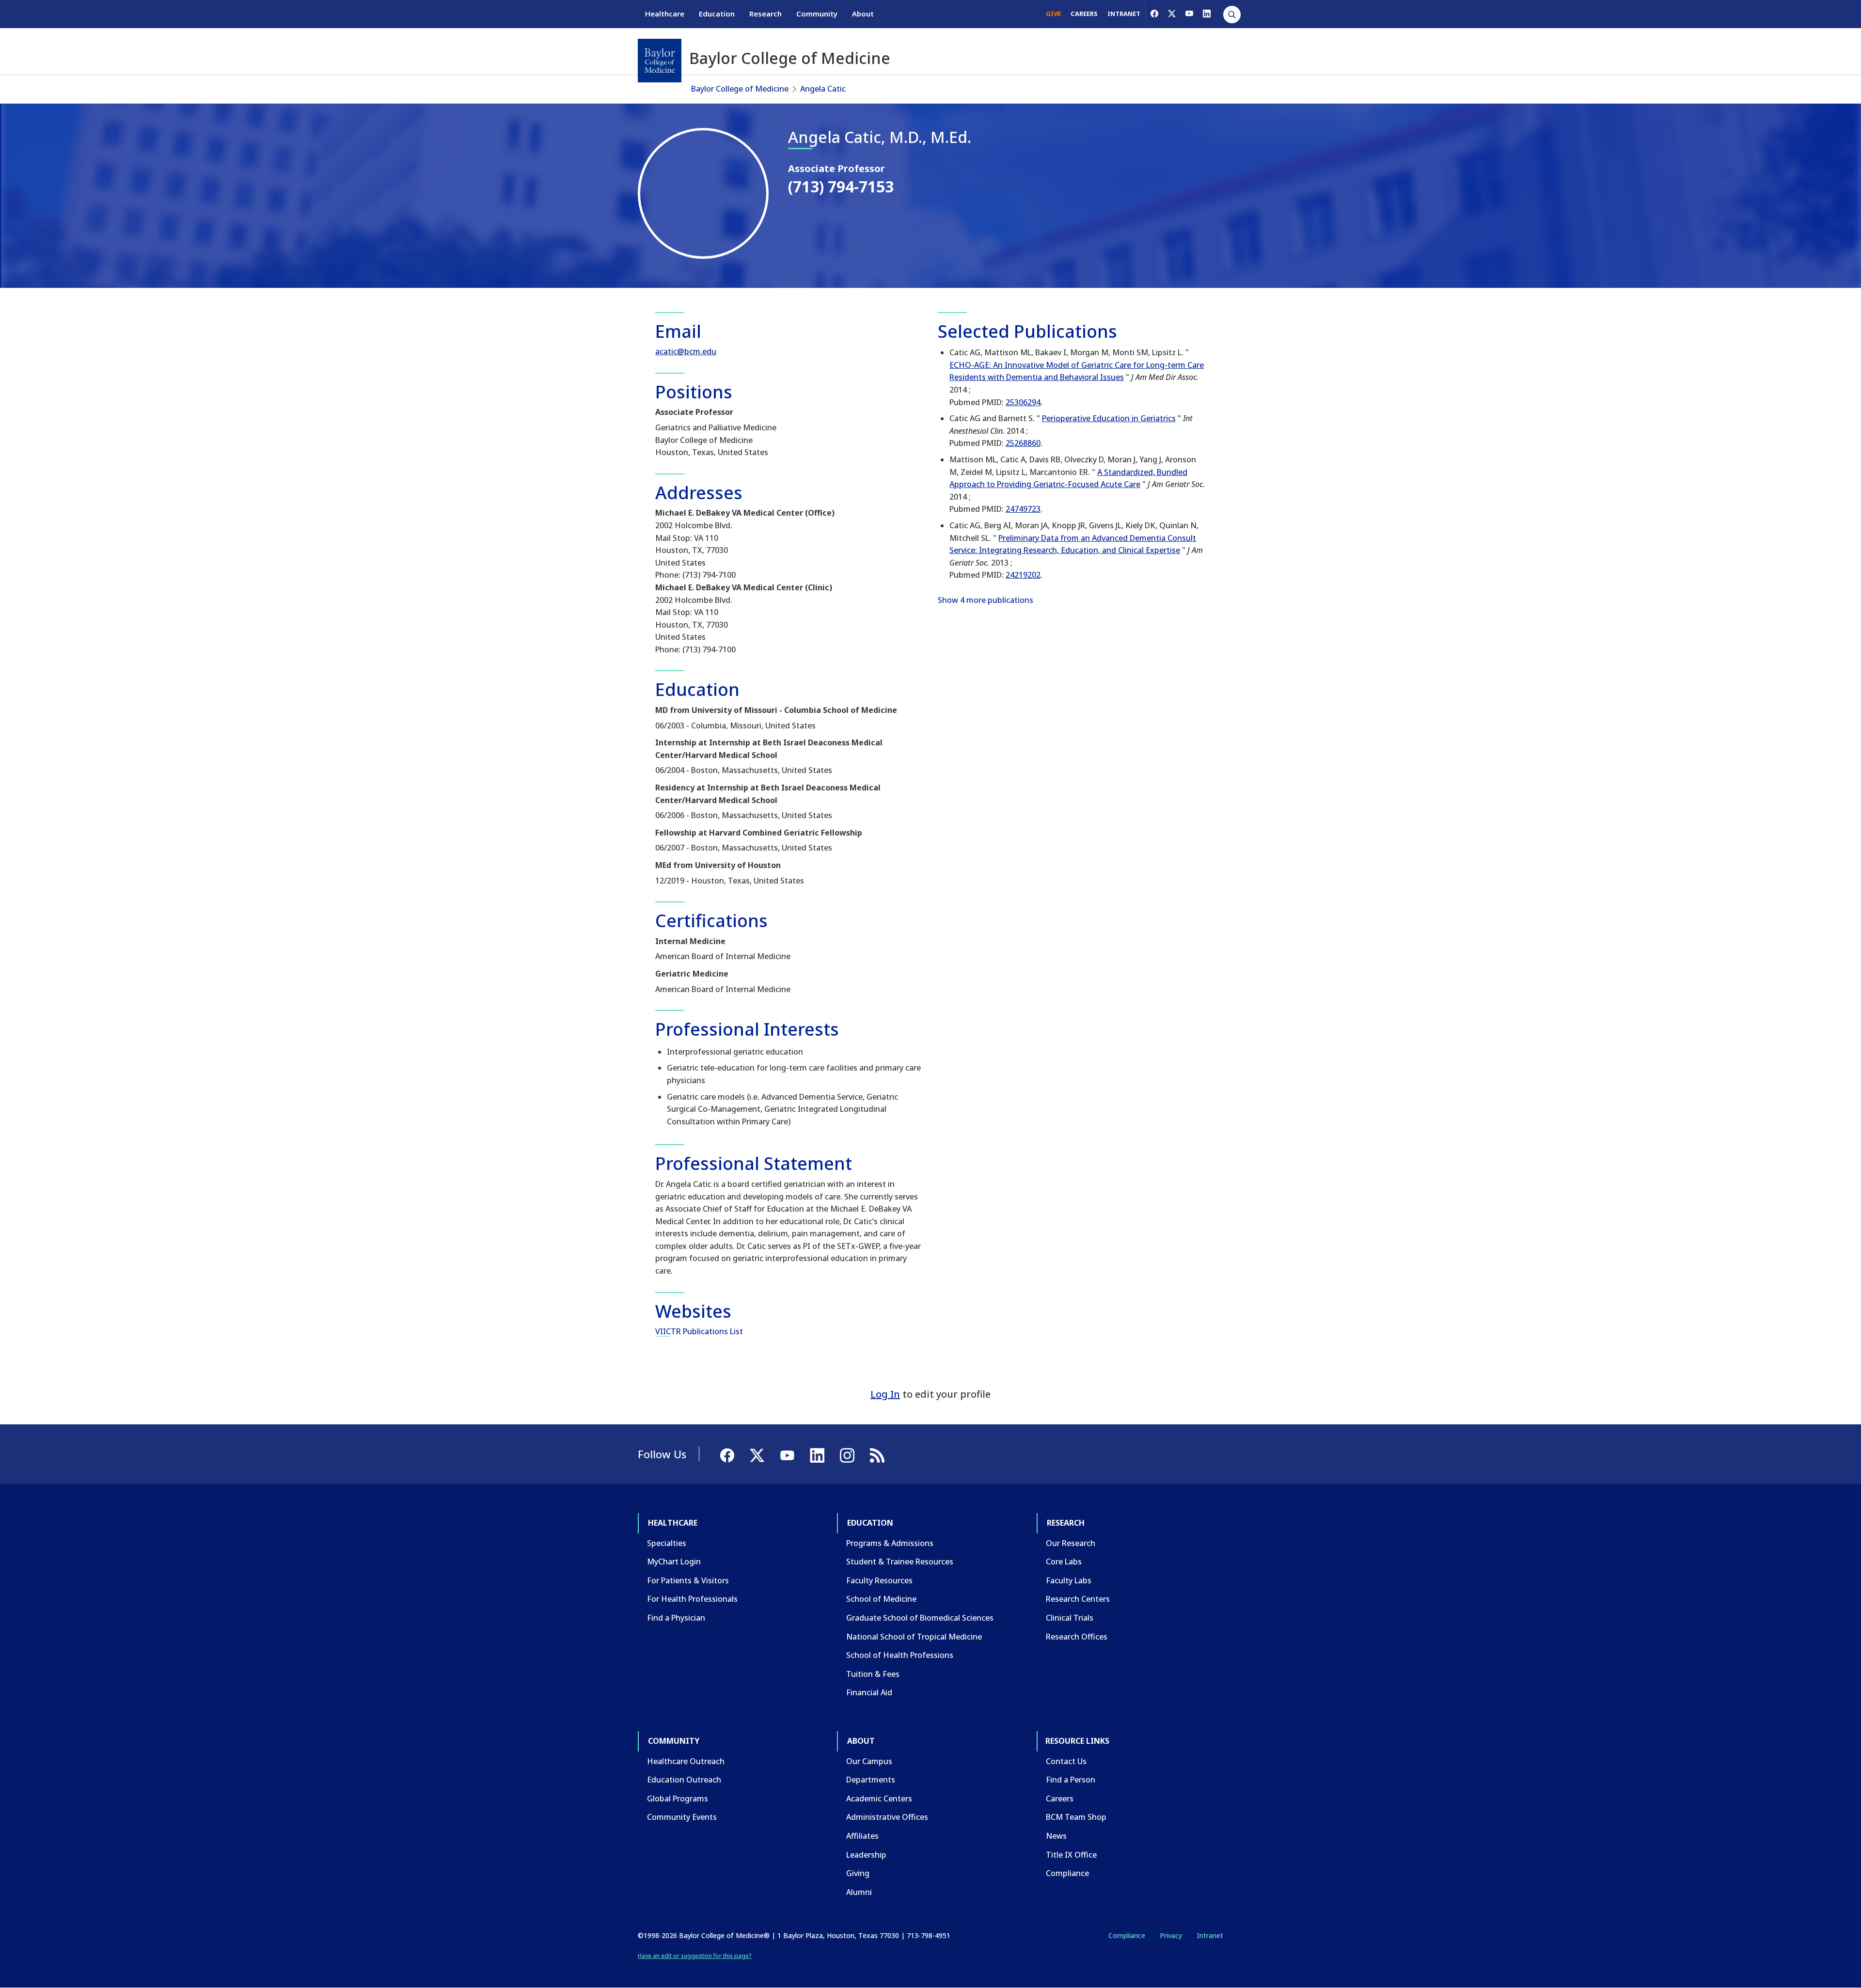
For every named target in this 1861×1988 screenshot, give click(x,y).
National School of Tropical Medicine (914, 1637)
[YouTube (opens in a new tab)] (1189, 14)
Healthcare (665, 14)
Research (765, 14)
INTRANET (1124, 14)
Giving (858, 1873)
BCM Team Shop (1076, 1817)
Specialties (667, 1543)
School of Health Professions (900, 1655)
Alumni (859, 1892)
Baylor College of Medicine (740, 89)
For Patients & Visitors (688, 1580)
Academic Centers (879, 1799)
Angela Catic (823, 89)
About (863, 14)
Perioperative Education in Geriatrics (1109, 418)
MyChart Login (674, 1562)
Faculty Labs (1069, 1580)
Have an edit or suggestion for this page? (695, 1956)
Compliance (1067, 1873)
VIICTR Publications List (699, 1331)
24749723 (1023, 509)
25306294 (1023, 402)
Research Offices (1077, 1637)
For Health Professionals (692, 1599)
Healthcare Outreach (686, 1761)
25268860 (1023, 443)
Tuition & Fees (873, 1674)
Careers (1060, 1799)
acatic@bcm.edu (686, 351)
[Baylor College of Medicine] (660, 61)
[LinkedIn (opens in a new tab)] (1207, 14)
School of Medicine (881, 1599)
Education (717, 14)
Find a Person (1071, 1780)
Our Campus (869, 1761)
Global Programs (678, 1799)
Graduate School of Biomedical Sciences (920, 1618)
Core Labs (1064, 1562)
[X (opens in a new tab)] (1172, 14)
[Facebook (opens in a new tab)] (1154, 14)
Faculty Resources (879, 1580)
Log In (885, 1394)
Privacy (1171, 1935)
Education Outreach (684, 1780)
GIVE (1053, 14)
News (1056, 1836)
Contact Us (1066, 1761)
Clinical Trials (1070, 1618)
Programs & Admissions (890, 1543)
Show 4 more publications (986, 600)
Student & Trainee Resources (900, 1562)
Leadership (866, 1855)
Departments (871, 1780)
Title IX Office (1071, 1855)
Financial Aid (869, 1692)
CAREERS (1084, 14)
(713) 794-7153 (841, 186)
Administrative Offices (887, 1817)
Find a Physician (676, 1618)
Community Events (682, 1817)
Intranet (1210, 1935)
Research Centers (1078, 1599)
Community (817, 14)
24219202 (1023, 575)
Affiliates (862, 1836)
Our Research (1071, 1543)
